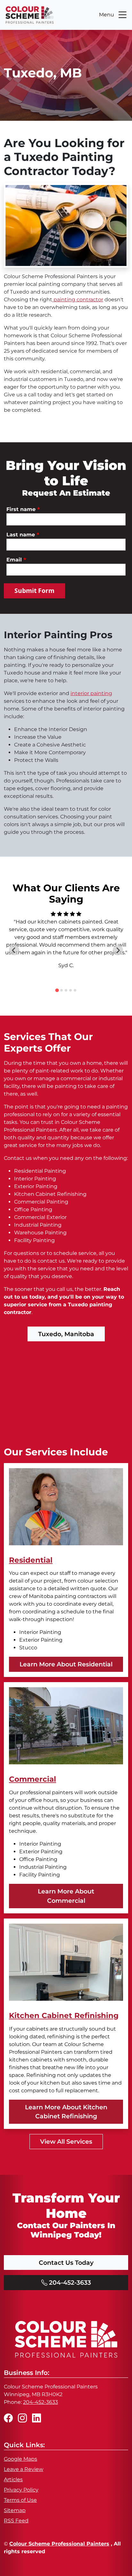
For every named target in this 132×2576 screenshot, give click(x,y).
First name (23, 509)
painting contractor (78, 300)
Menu (107, 15)
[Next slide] (118, 950)
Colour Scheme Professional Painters (59, 2544)
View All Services (66, 2141)
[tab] (57, 990)
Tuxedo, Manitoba (66, 1334)
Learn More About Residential (66, 1664)
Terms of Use (20, 2500)
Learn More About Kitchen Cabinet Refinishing (66, 2112)
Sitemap (15, 2510)
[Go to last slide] (14, 950)
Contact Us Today (66, 2263)
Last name (23, 534)
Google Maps (21, 2459)
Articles (13, 2479)
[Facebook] (8, 2418)
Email (16, 560)
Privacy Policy (21, 2490)
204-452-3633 (69, 2282)
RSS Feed (16, 2521)
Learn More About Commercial (66, 1896)
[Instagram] (22, 2418)
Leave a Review (24, 2469)
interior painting (91, 693)
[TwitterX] (37, 2418)
